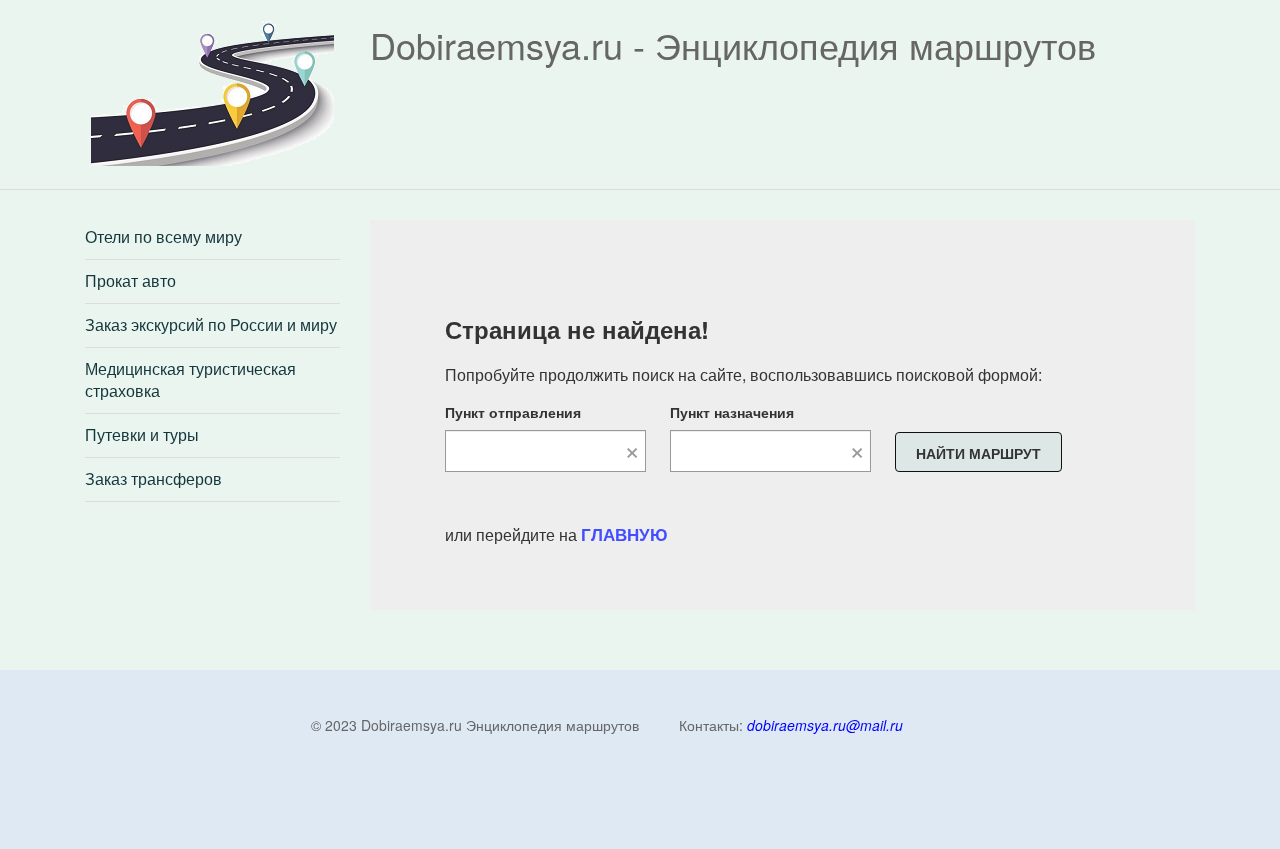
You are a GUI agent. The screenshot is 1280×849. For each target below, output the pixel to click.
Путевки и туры (142, 435)
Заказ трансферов (153, 479)
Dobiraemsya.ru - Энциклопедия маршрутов (733, 44)
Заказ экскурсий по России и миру (211, 325)
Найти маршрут (978, 453)
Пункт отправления (513, 412)
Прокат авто (130, 281)
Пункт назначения (732, 412)
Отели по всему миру (163, 237)
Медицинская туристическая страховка (190, 380)
